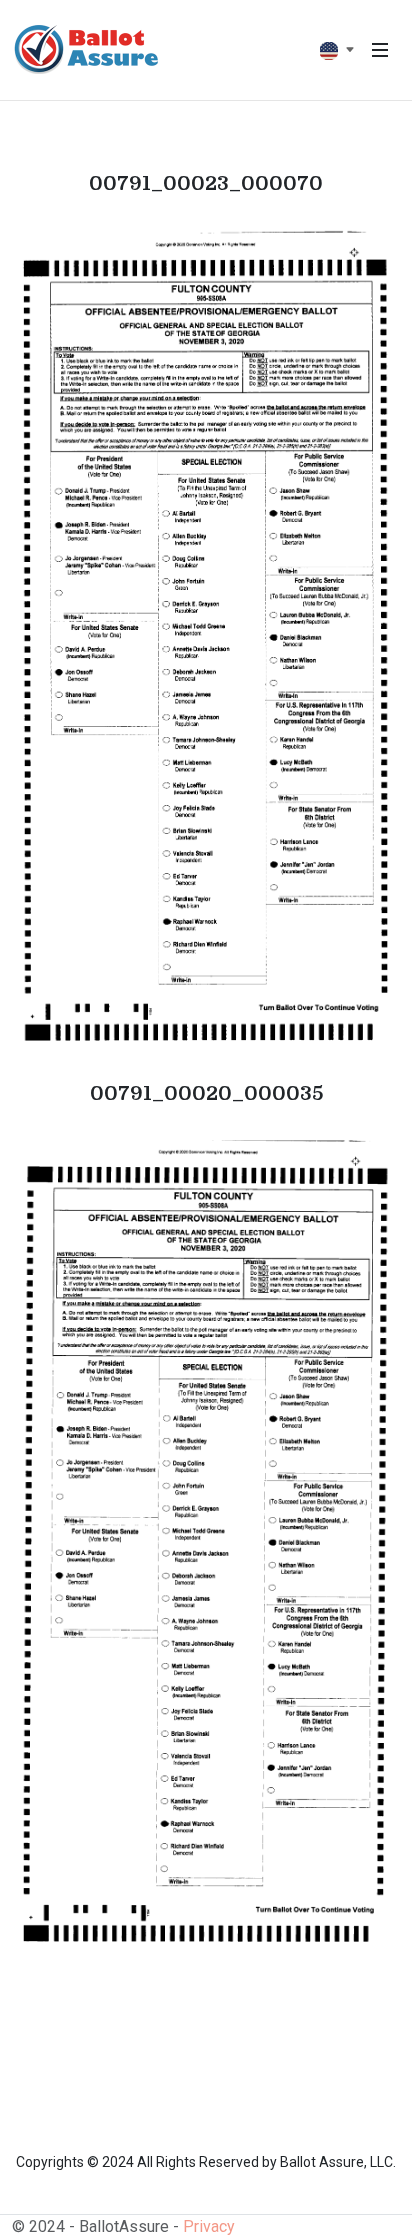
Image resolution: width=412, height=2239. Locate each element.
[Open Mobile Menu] (380, 50)
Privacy (209, 2226)
